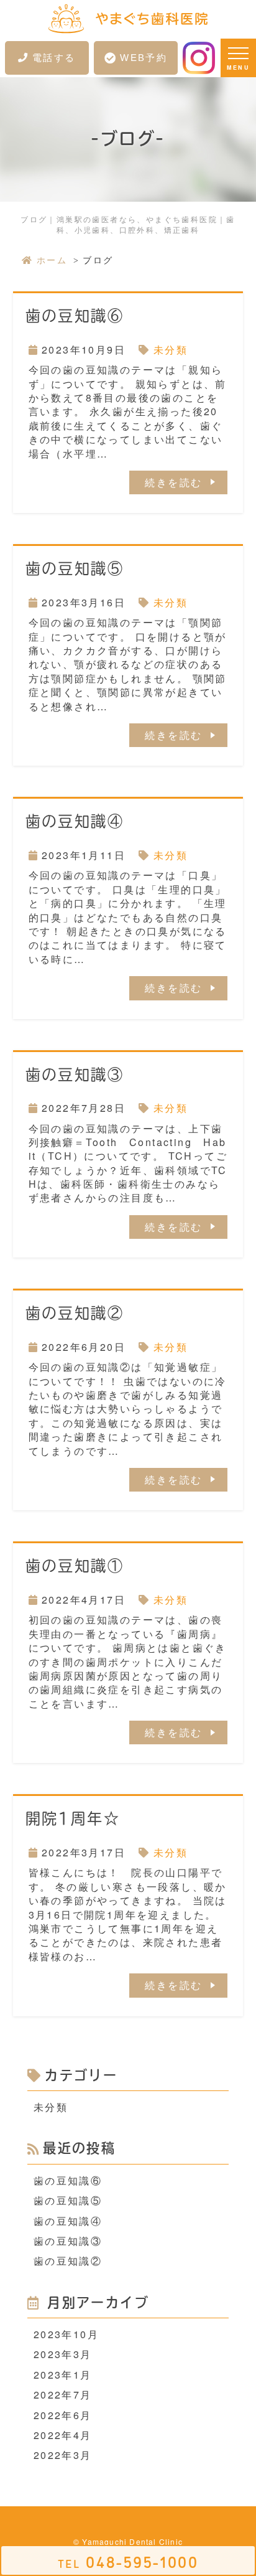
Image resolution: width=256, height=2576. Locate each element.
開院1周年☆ (73, 1818)
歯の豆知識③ (75, 1074)
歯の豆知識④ (75, 821)
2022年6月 (63, 2415)
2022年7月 (63, 2395)
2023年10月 (66, 2334)
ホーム (52, 260)
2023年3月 (63, 2354)
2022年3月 (63, 2455)
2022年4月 (63, 2435)
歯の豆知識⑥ (75, 316)
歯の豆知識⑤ (75, 568)
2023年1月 (63, 2375)
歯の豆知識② (75, 1313)
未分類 (171, 350)
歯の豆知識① (75, 1566)
